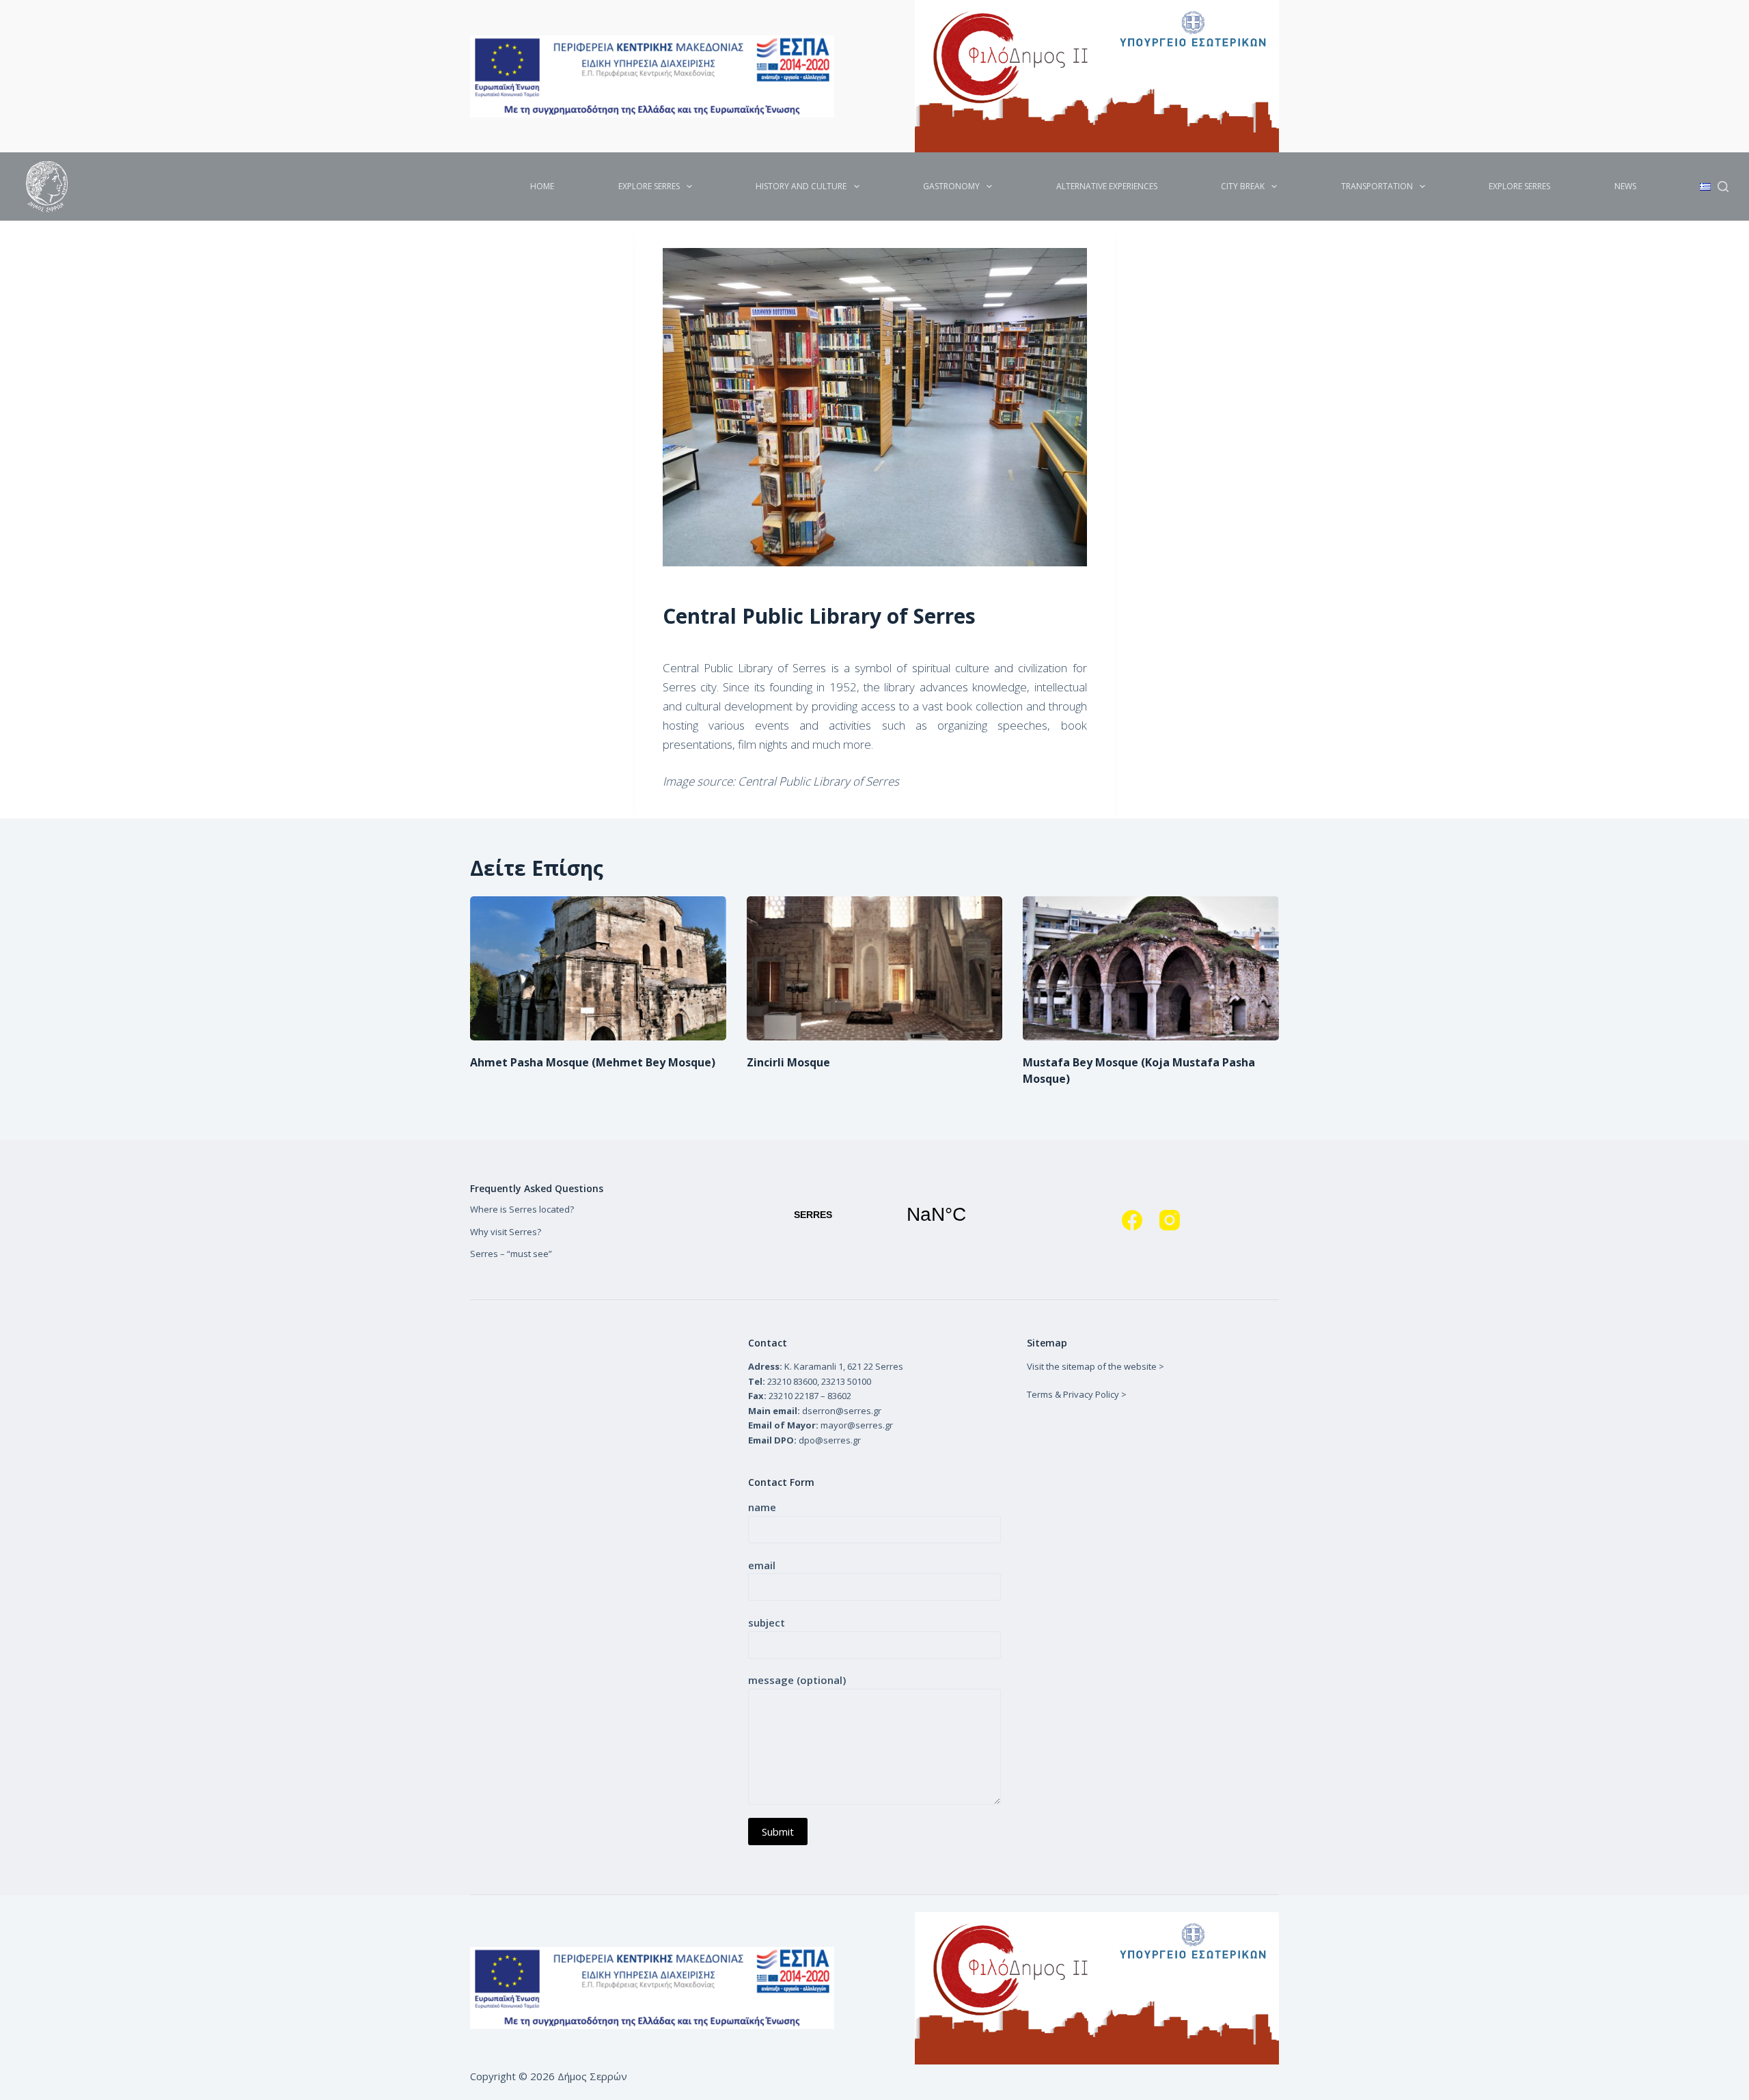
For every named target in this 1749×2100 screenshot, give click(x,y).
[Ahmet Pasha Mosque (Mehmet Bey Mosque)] (598, 968)
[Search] (1723, 186)
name (762, 1507)
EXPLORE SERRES (649, 186)
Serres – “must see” (511, 1254)
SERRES (874, 1215)
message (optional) (797, 1680)
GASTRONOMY (951, 186)
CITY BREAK (1243, 186)
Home (542, 186)
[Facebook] (1132, 1220)
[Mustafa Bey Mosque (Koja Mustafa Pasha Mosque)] (1151, 968)
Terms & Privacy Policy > (1077, 1394)
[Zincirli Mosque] (875, 968)
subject (767, 1622)
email (762, 1565)
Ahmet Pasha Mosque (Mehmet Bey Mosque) (593, 1062)
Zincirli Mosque (788, 1062)
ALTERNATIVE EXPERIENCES (1107, 186)
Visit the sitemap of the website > (1096, 1366)
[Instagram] (1170, 1220)
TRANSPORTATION (1377, 186)
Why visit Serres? (506, 1232)
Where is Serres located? (522, 1209)
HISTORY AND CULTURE (801, 186)
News (1625, 186)
